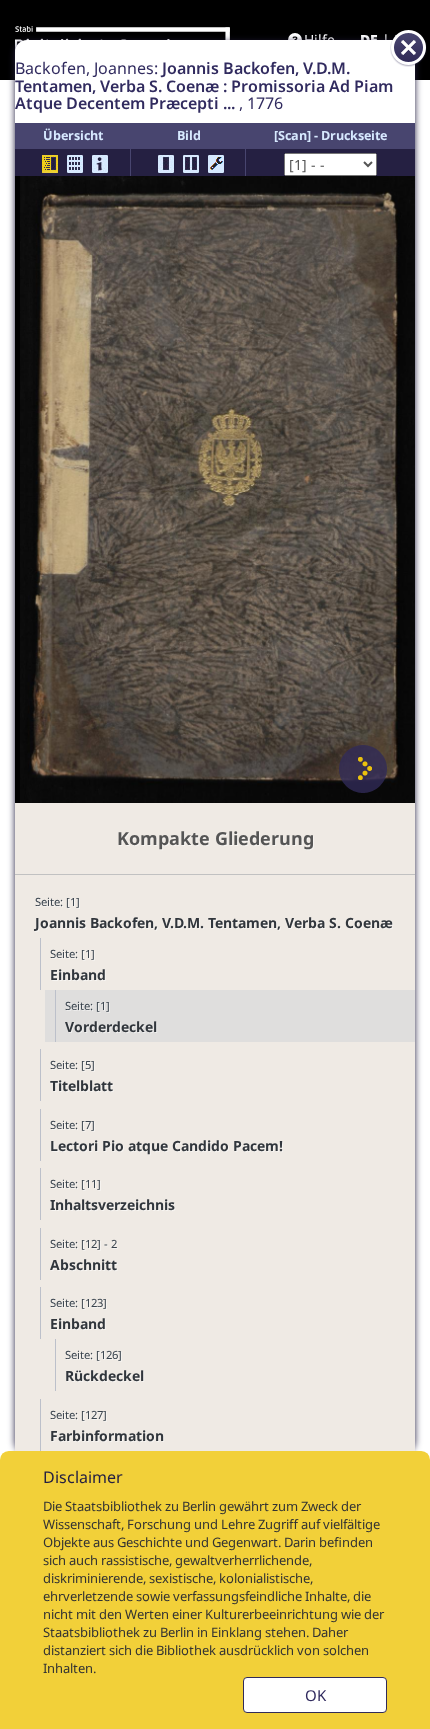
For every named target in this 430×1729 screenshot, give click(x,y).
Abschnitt (83, 1264)
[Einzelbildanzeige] (166, 164)
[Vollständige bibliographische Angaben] (100, 164)
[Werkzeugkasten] (216, 164)
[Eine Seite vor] (363, 769)
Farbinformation (107, 1435)
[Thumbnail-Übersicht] (75, 164)
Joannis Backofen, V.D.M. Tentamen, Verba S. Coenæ (214, 922)
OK (315, 1695)
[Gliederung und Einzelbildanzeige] (50, 164)
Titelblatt (81, 1085)
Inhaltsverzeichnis (112, 1204)
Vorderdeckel (111, 1026)
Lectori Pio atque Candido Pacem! (166, 1145)
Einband (78, 974)
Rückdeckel (104, 1375)
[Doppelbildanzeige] (191, 164)
